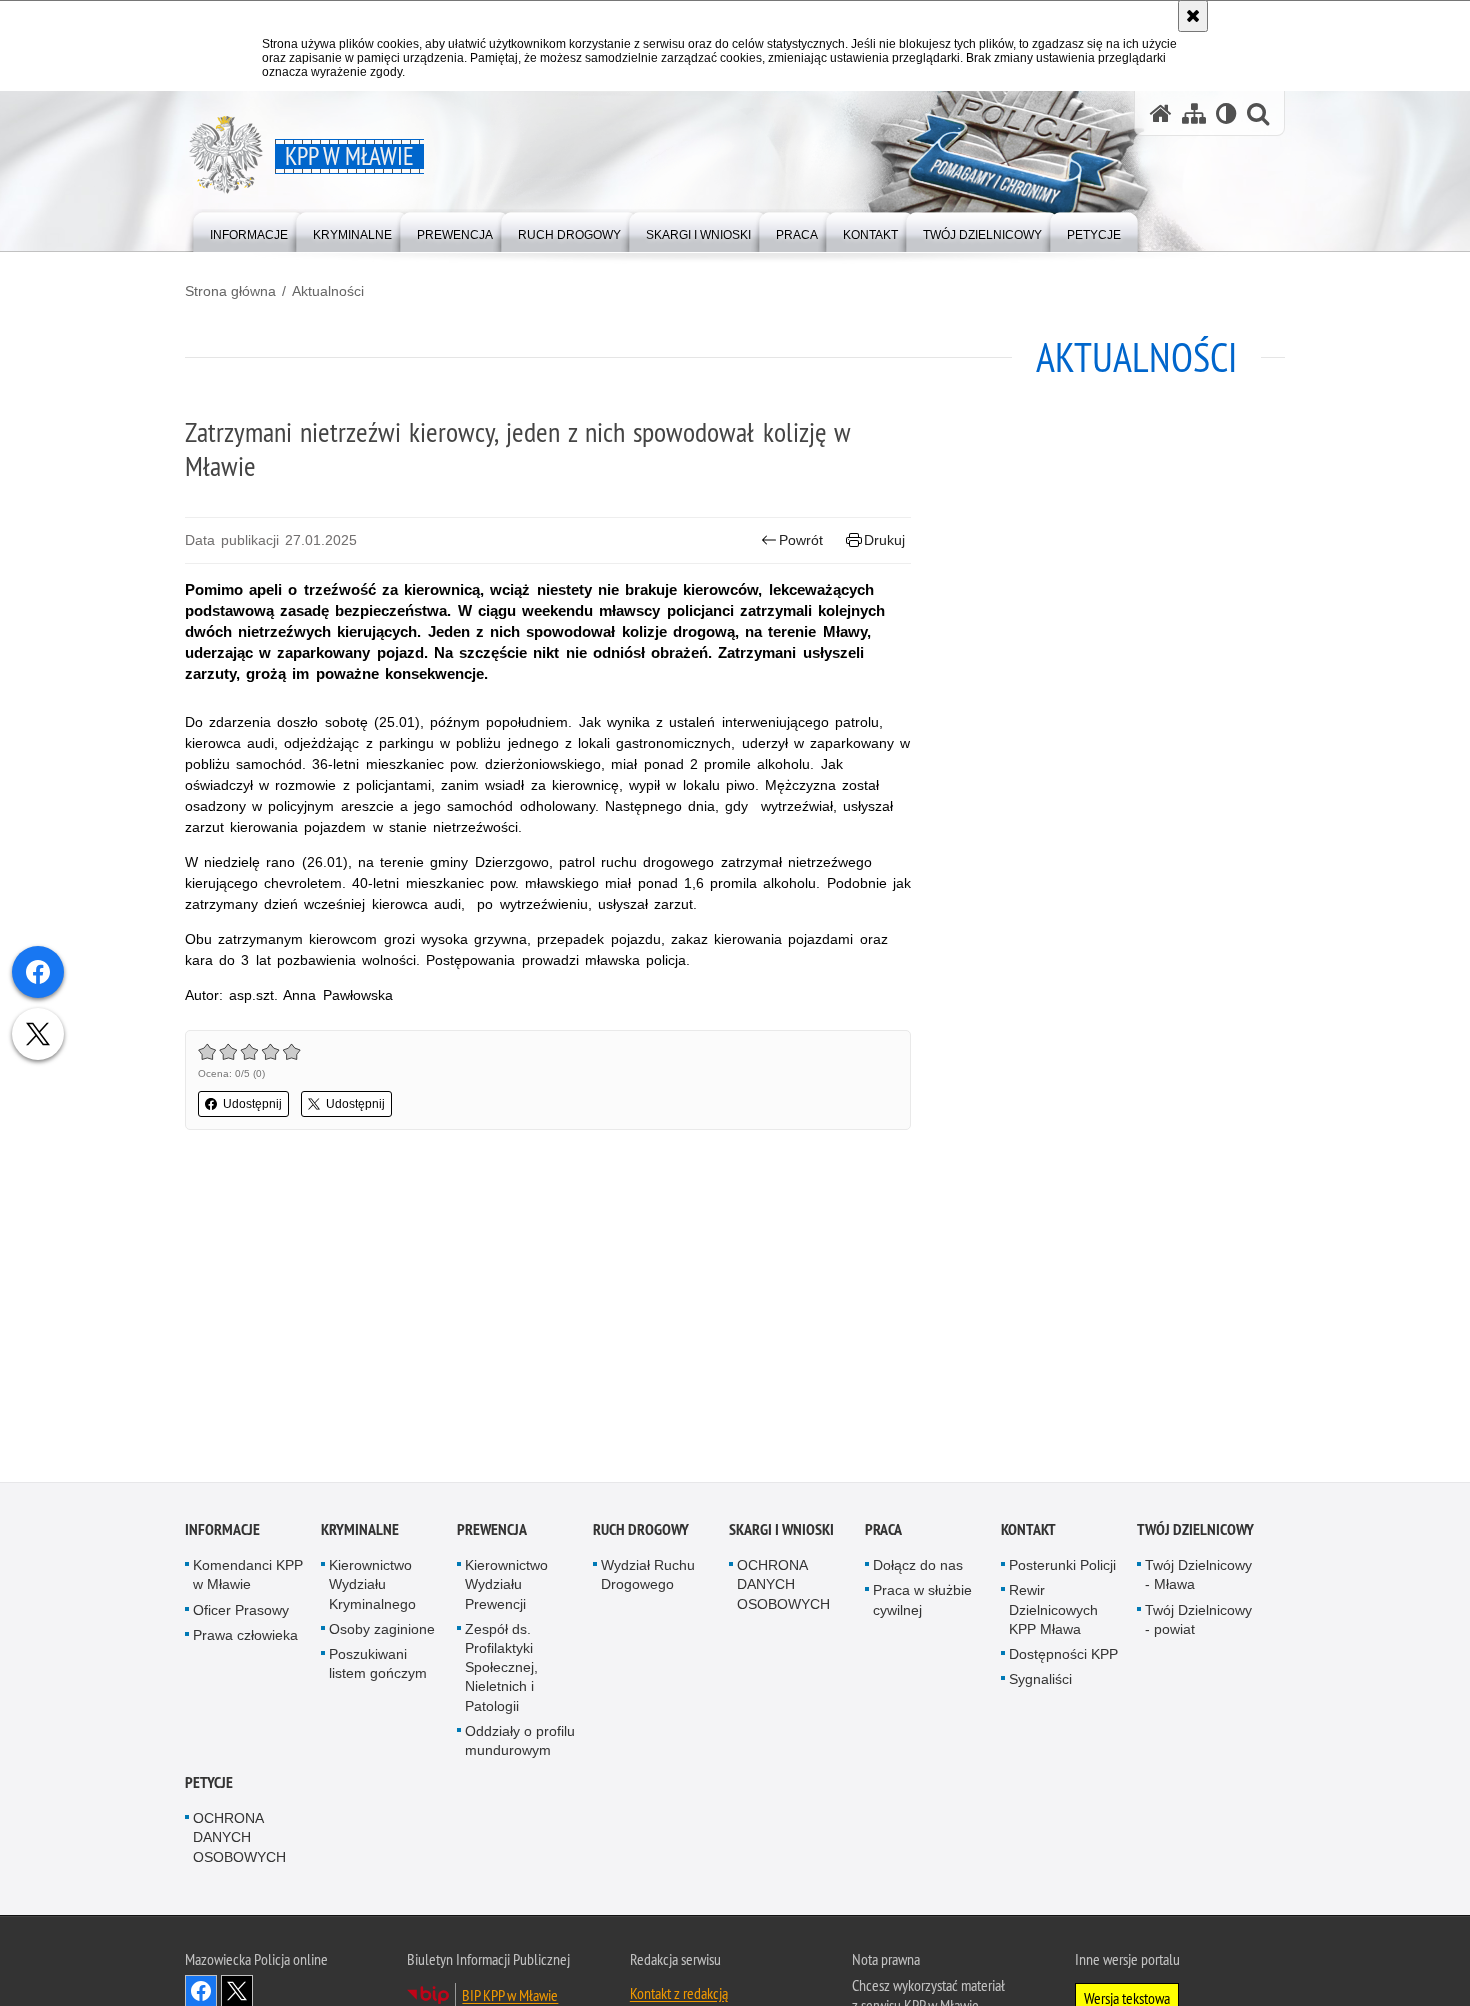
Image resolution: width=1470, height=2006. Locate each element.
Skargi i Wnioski (781, 1534)
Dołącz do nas (918, 1570)
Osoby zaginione (382, 1633)
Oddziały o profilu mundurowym (520, 1744)
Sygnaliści (1040, 1684)
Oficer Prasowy (241, 1614)
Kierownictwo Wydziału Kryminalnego (372, 1589)
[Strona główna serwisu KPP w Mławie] (1161, 113)
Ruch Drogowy (641, 1534)
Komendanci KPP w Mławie (248, 1579)
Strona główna (230, 291)
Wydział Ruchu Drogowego (648, 1579)
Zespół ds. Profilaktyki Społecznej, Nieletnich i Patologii (501, 1671)
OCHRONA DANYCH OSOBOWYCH (783, 1589)
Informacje (222, 1534)
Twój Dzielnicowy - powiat (1198, 1623)
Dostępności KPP (1063, 1658)
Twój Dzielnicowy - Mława (1198, 1579)
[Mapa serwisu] (1194, 113)
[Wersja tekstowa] (1226, 113)
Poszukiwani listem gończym (378, 1667)
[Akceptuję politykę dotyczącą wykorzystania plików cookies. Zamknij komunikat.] (1193, 16)
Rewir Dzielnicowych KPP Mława (1053, 1614)
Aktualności (328, 291)
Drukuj (884, 540)
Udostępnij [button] (252, 1104)
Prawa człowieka (245, 1639)
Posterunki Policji (1062, 1570)
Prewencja (492, 1534)
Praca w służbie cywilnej (922, 1604)
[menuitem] (249, 230)
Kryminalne (360, 1534)
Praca (883, 1534)
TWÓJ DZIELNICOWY (1195, 1534)
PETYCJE (209, 1787)
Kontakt (1028, 1534)
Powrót (801, 540)
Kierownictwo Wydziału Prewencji (506, 1589)
